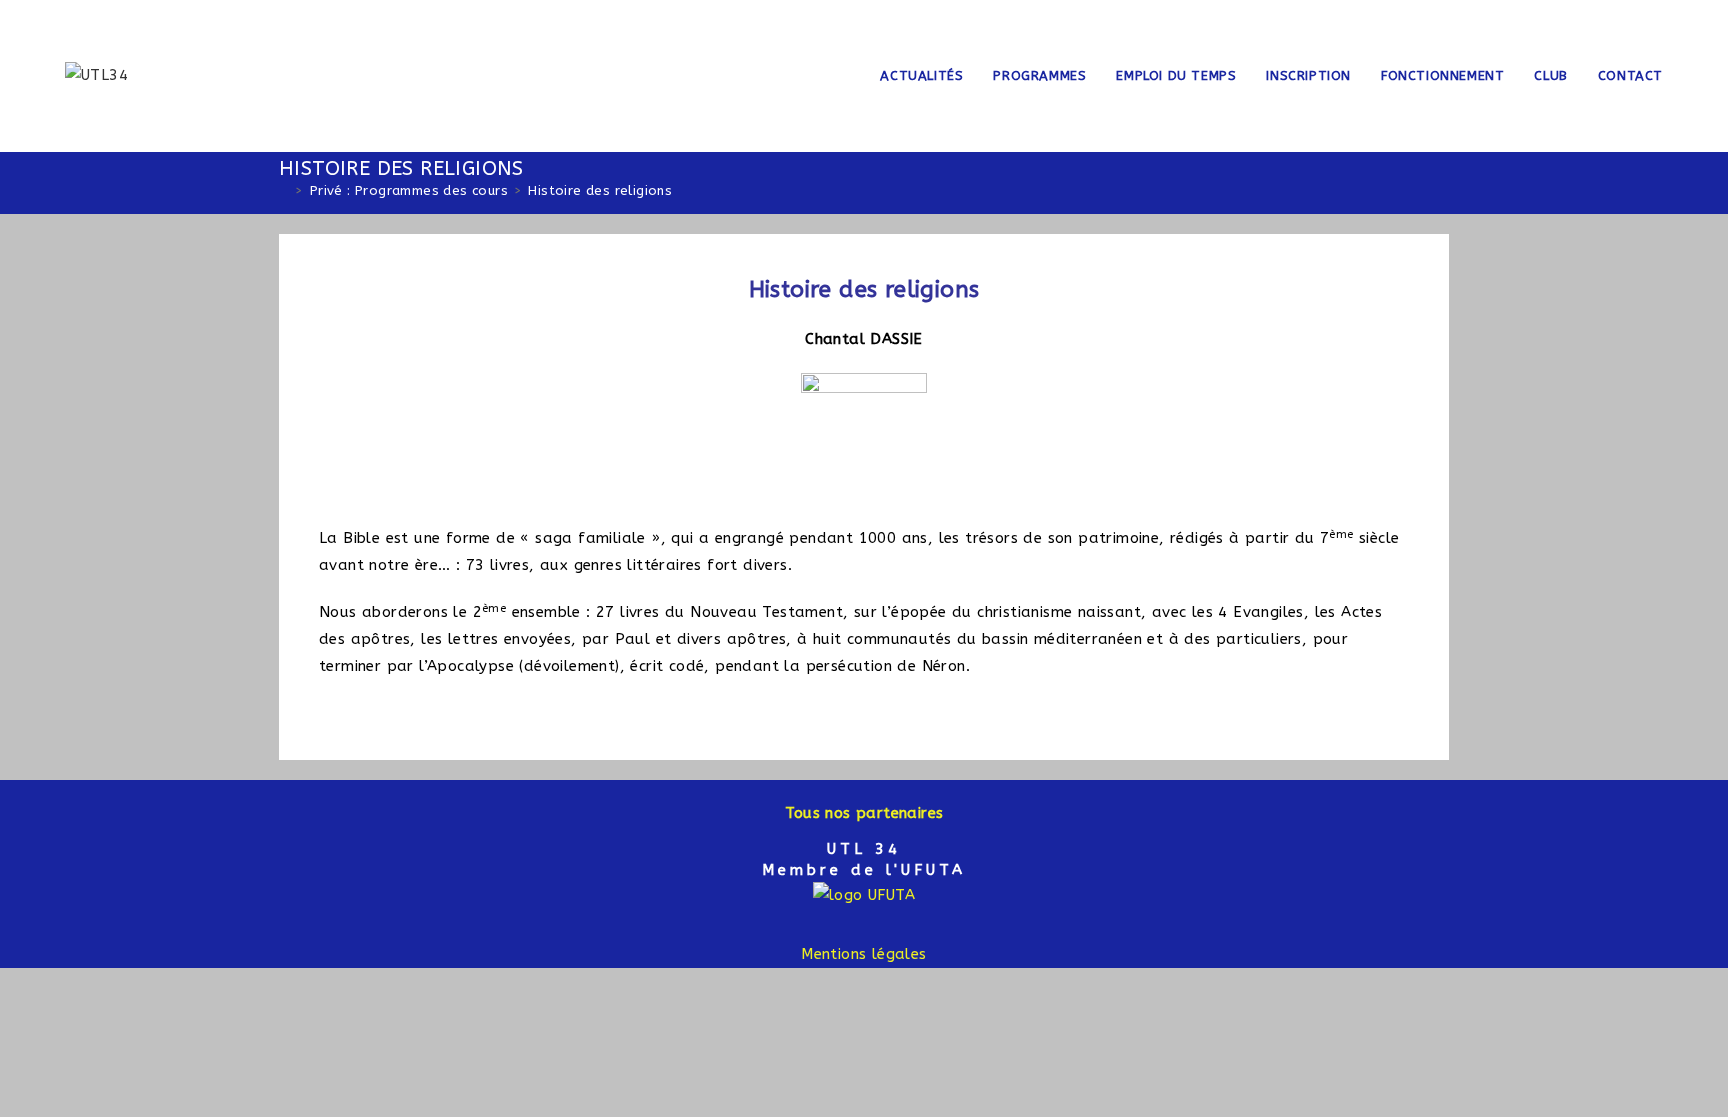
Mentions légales (863, 954)
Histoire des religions (600, 190)
